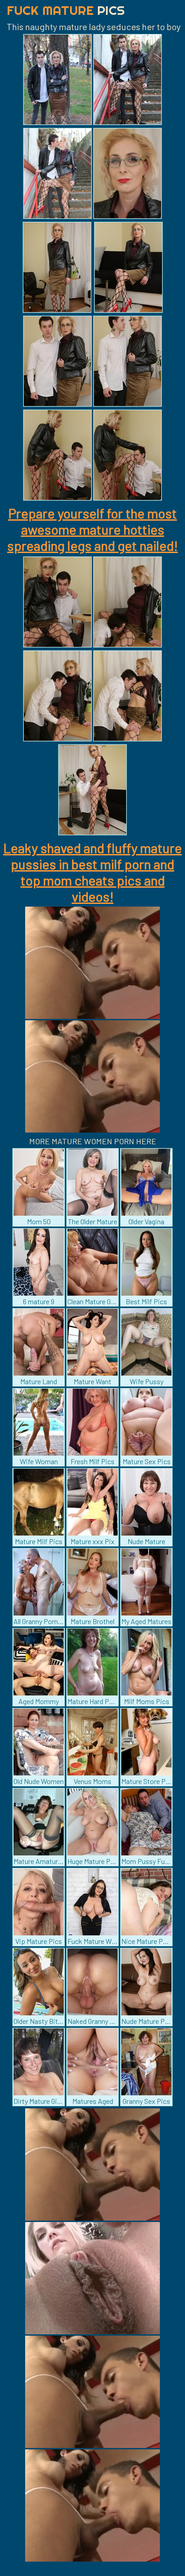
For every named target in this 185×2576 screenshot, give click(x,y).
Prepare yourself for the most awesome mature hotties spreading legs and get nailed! (92, 529)
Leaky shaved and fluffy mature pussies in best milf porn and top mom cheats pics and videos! (92, 872)
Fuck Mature (66, 10)
